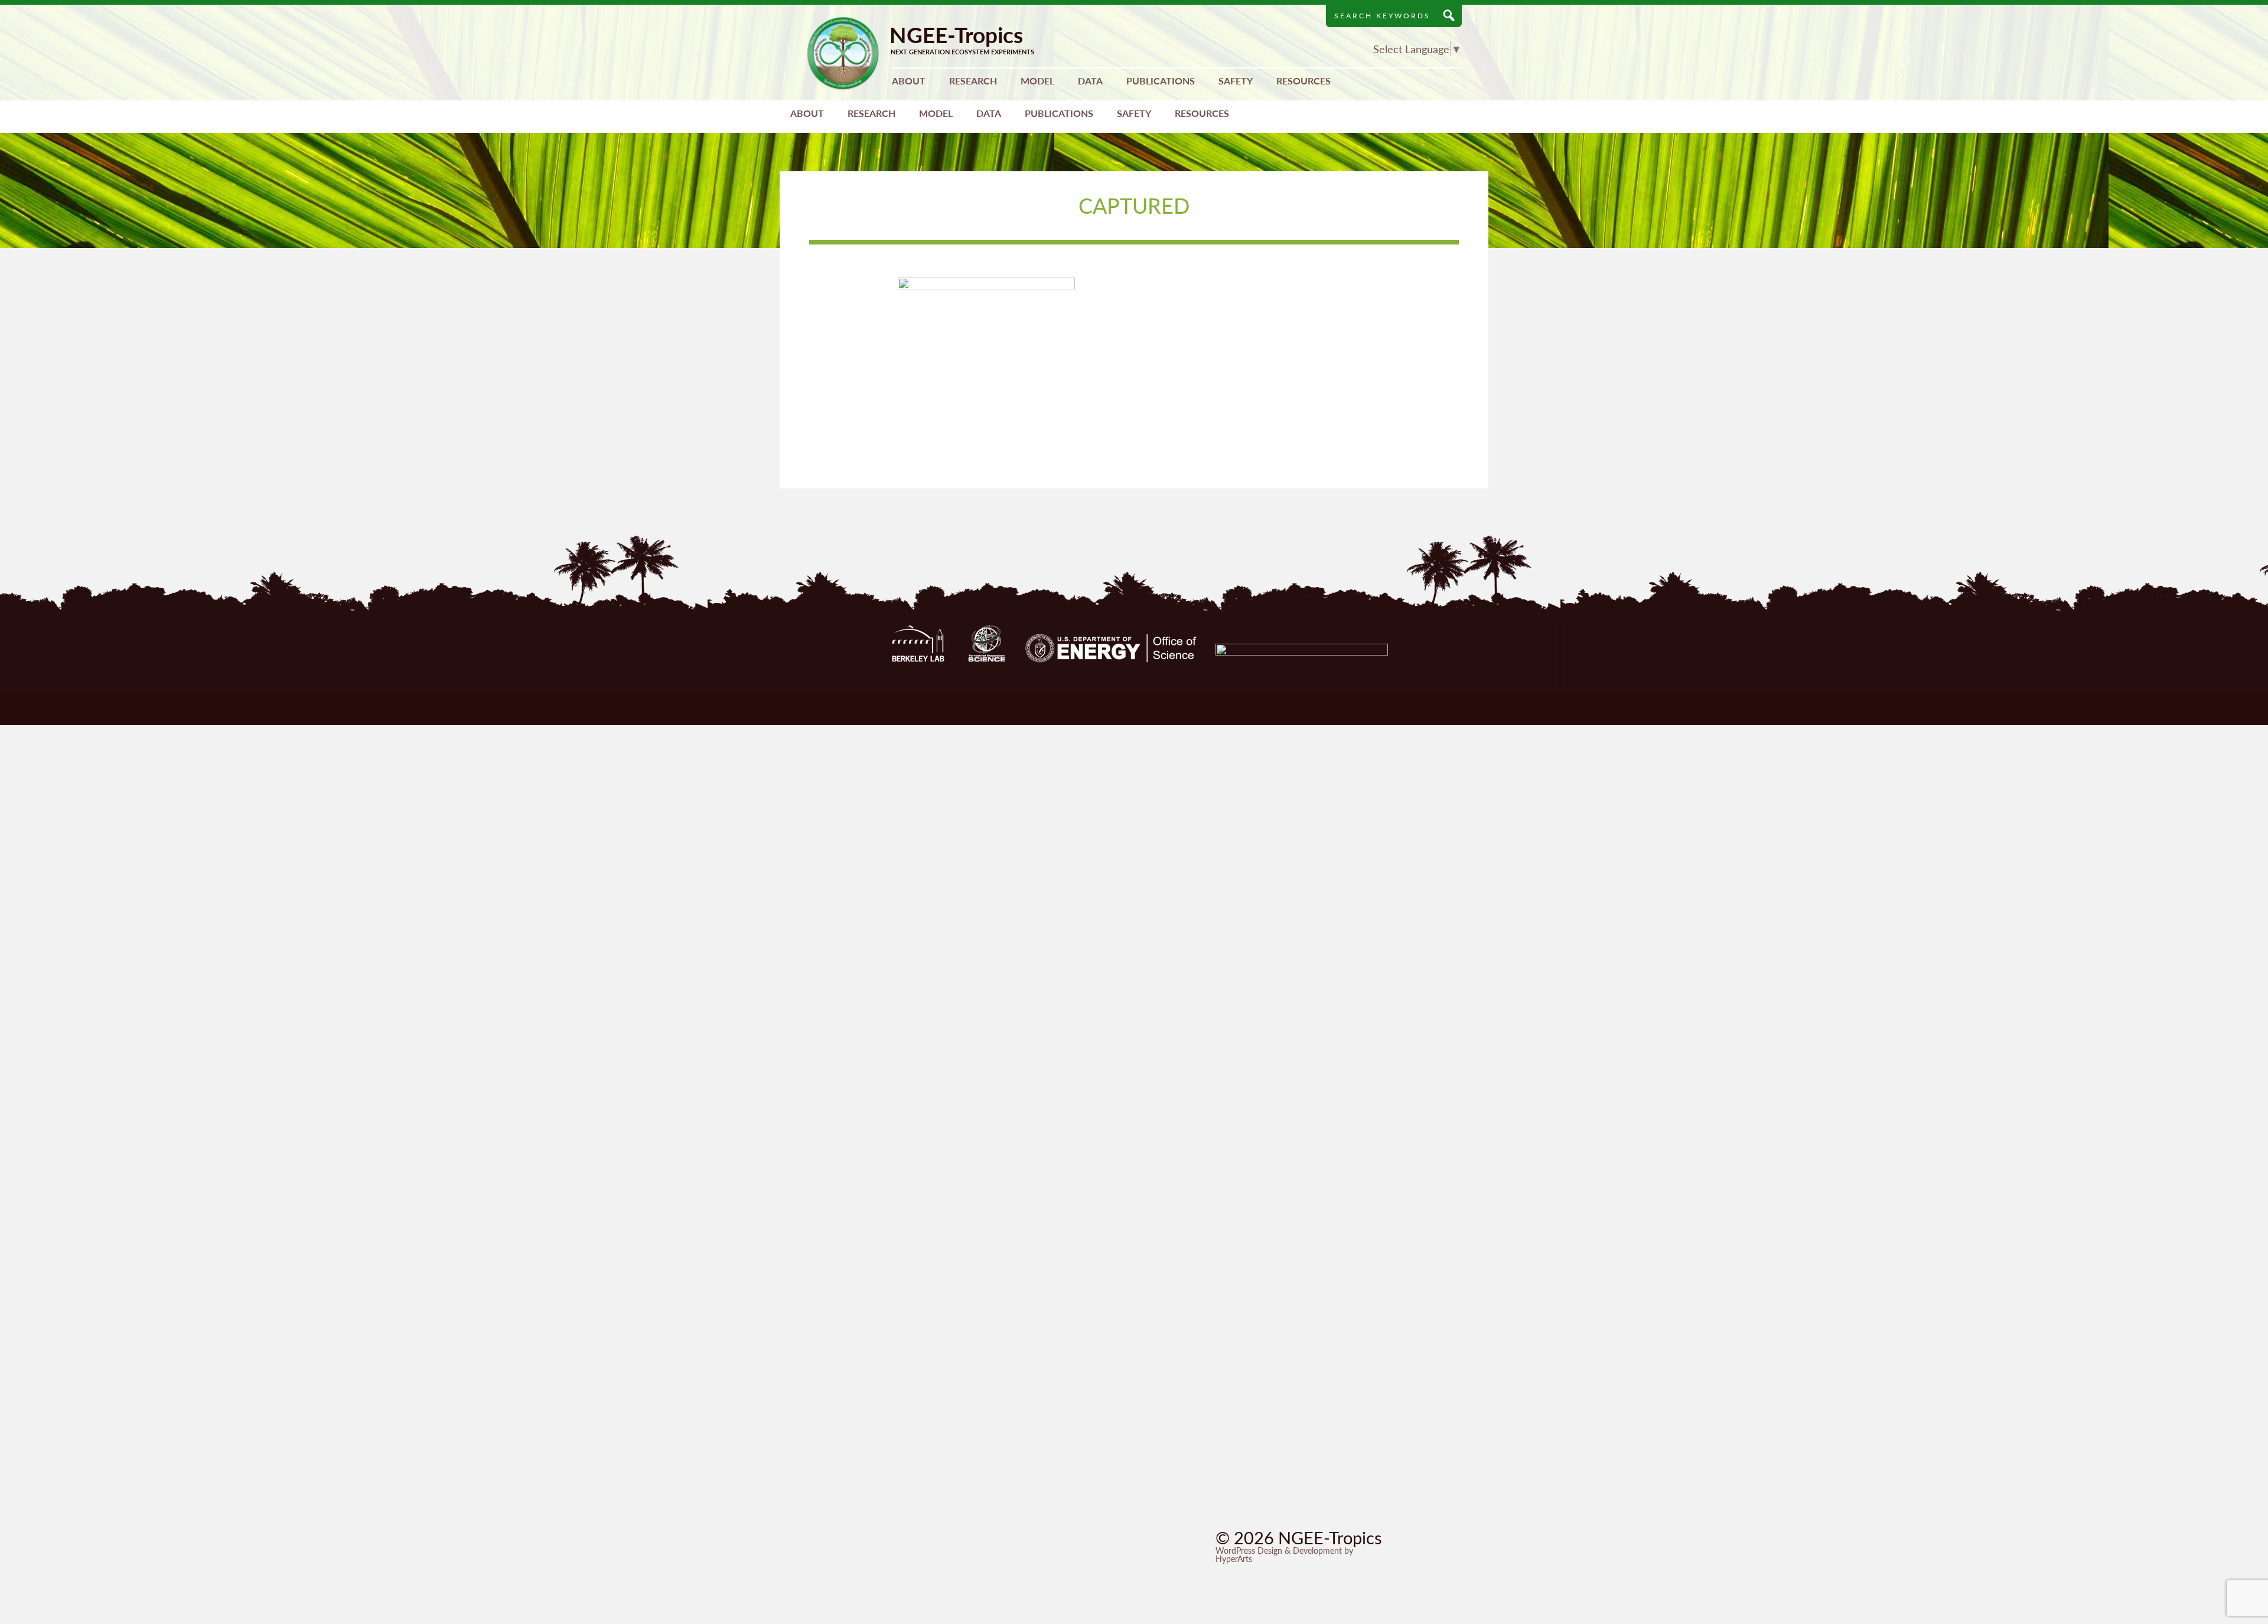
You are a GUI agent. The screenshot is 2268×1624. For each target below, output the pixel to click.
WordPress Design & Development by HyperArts (1284, 1554)
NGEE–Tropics (843, 53)
